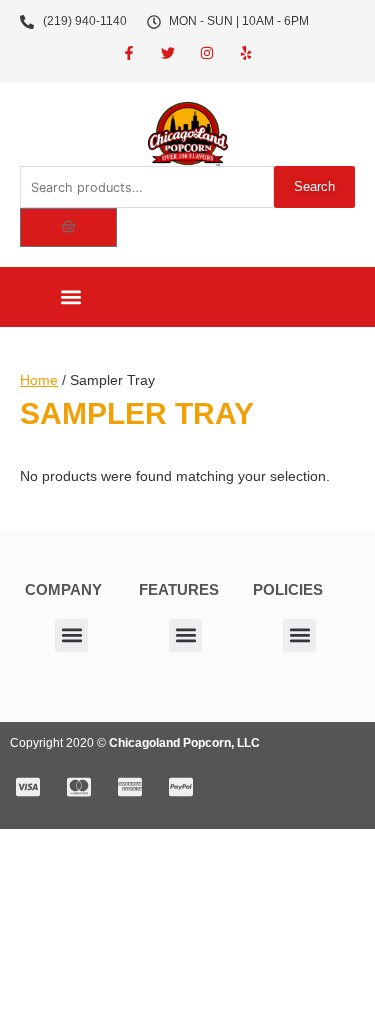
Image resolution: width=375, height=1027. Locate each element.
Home (39, 380)
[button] (70, 297)
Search (314, 186)
